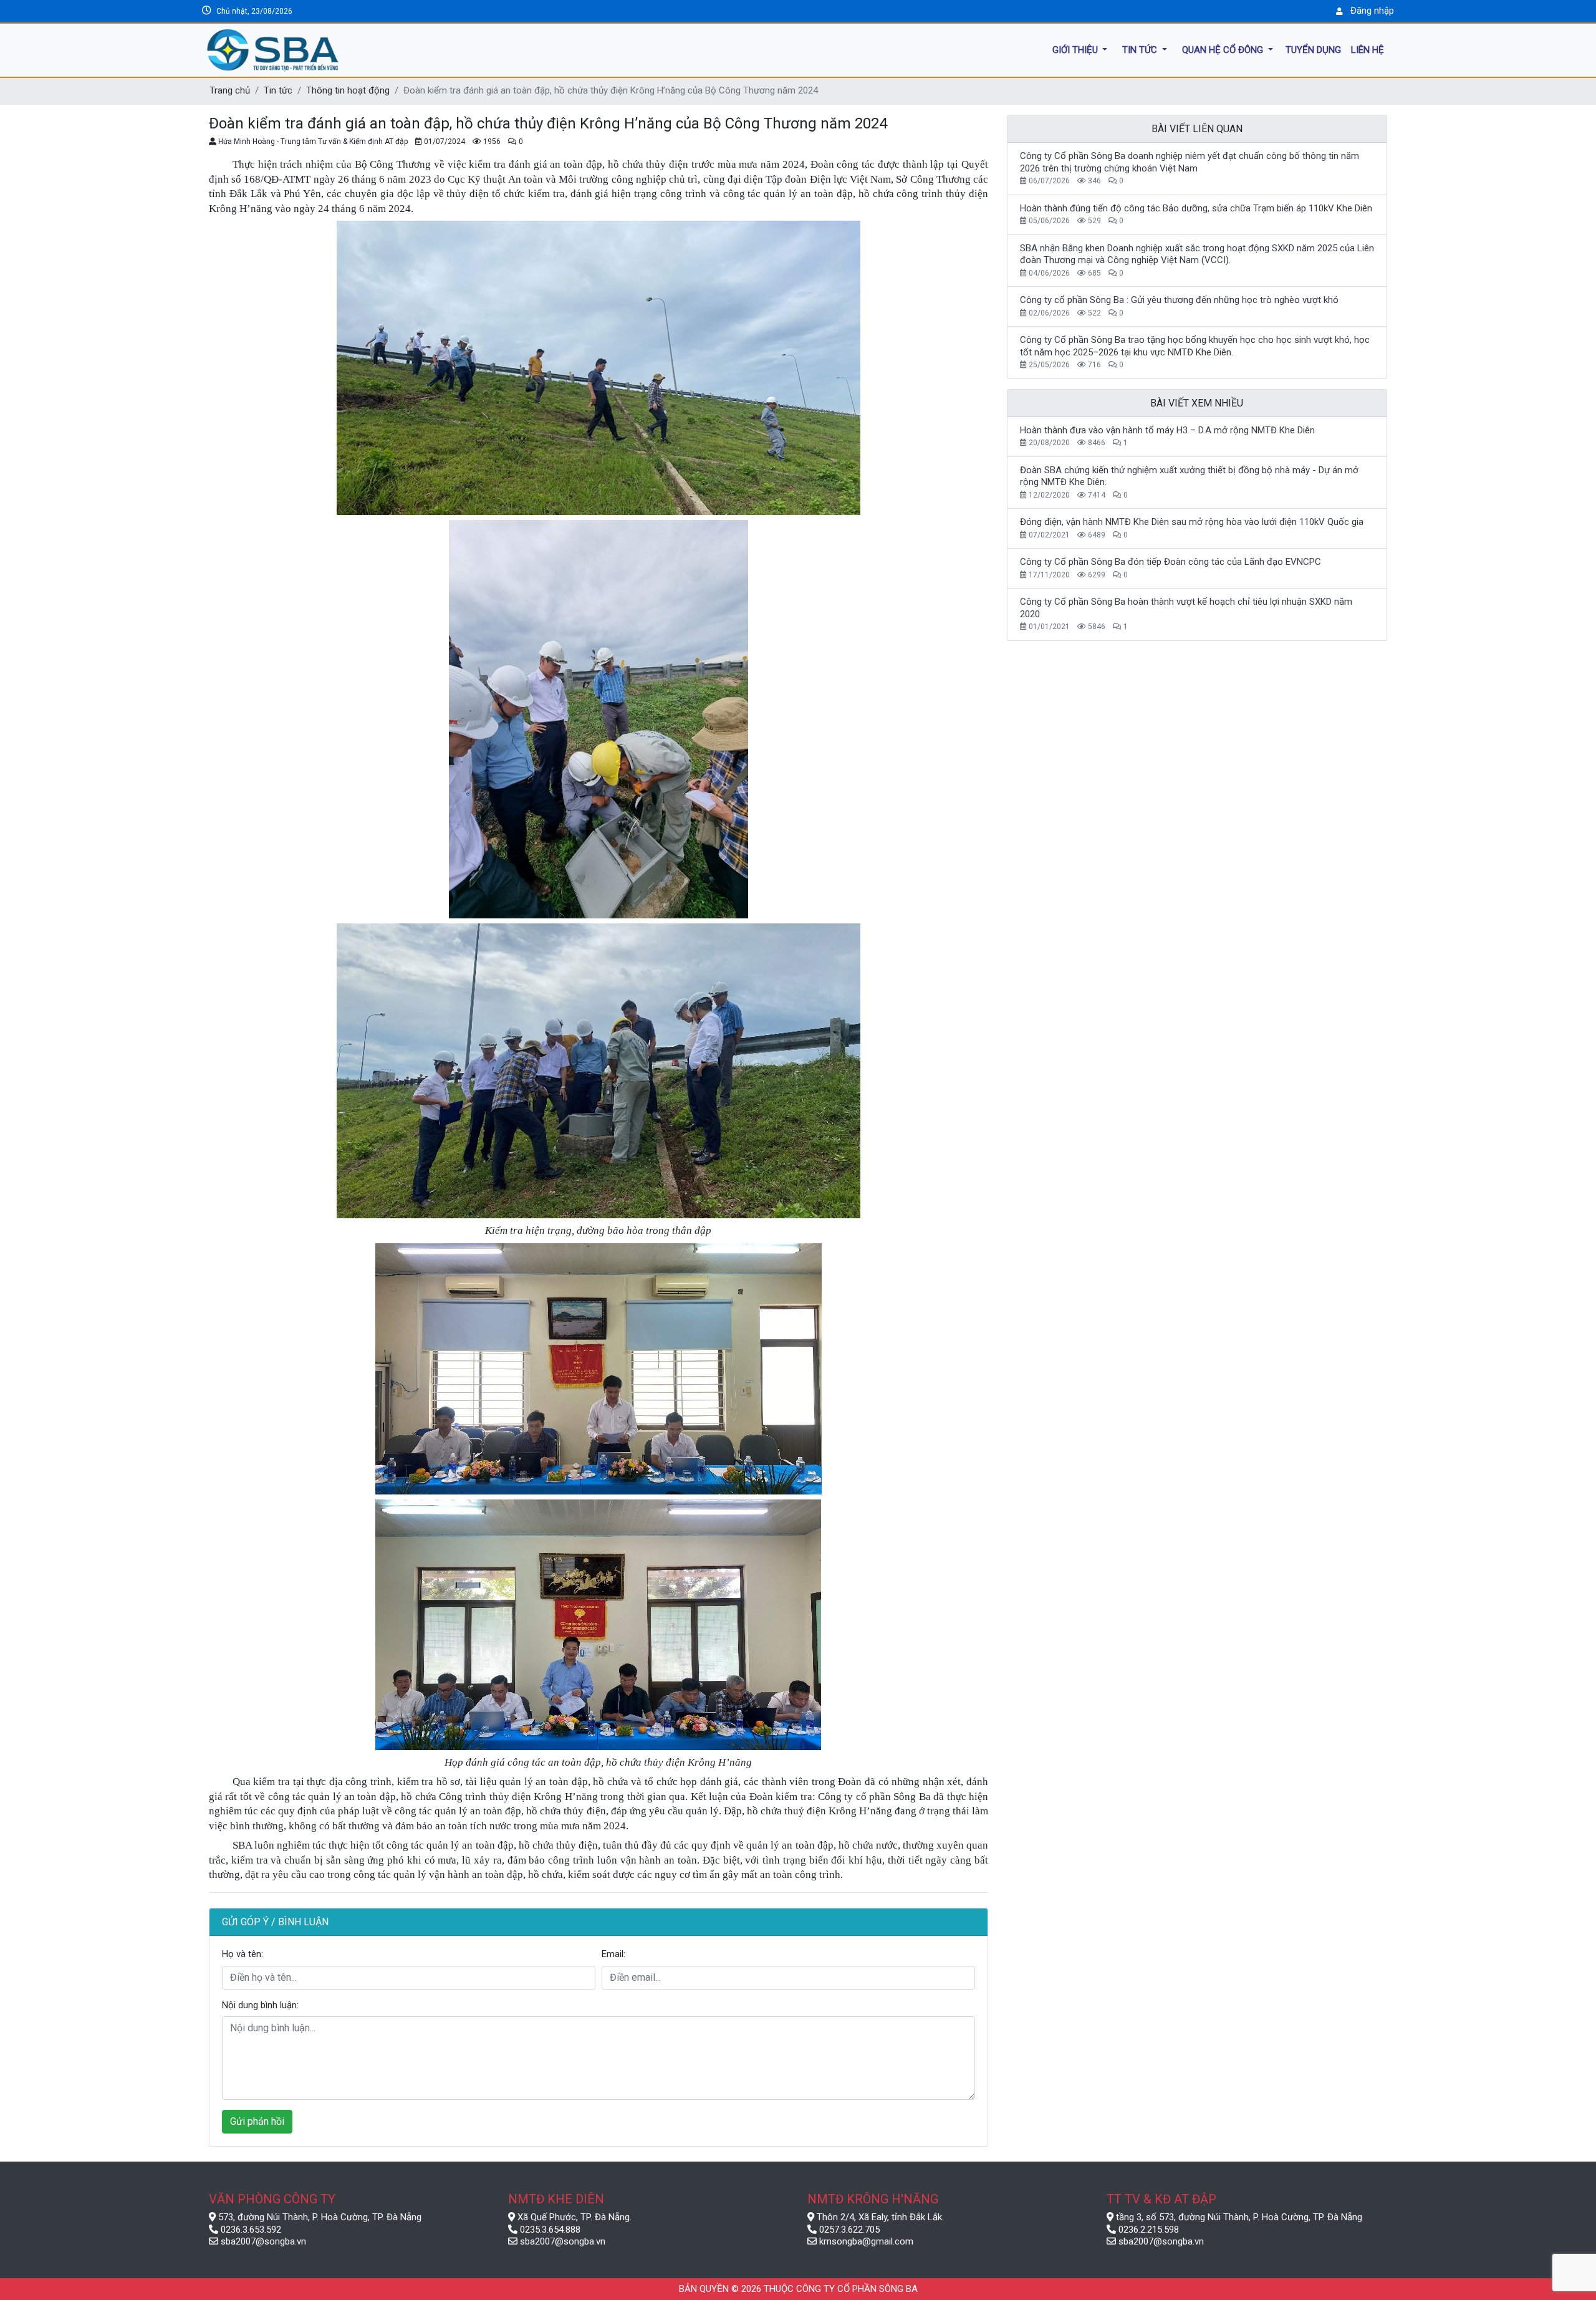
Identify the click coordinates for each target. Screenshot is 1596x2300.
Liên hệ (1368, 49)
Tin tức (1141, 49)
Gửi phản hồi (257, 2121)
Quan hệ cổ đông (1224, 49)
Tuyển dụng (1313, 49)
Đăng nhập (1372, 11)
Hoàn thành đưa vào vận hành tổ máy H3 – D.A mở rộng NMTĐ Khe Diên (1167, 430)
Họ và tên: (243, 1954)
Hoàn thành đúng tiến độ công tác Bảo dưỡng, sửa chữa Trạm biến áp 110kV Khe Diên (1196, 208)
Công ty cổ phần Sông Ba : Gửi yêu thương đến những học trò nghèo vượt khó (1179, 300)
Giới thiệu (1076, 49)
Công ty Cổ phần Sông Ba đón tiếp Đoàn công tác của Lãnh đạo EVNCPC (1171, 562)
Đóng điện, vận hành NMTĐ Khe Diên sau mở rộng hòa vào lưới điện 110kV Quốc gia (1192, 522)
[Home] (332, 50)
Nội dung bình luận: (260, 2005)
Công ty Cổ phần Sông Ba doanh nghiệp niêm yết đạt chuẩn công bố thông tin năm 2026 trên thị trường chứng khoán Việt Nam (1190, 162)
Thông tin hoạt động (348, 90)
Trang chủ (230, 90)
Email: (613, 1954)
